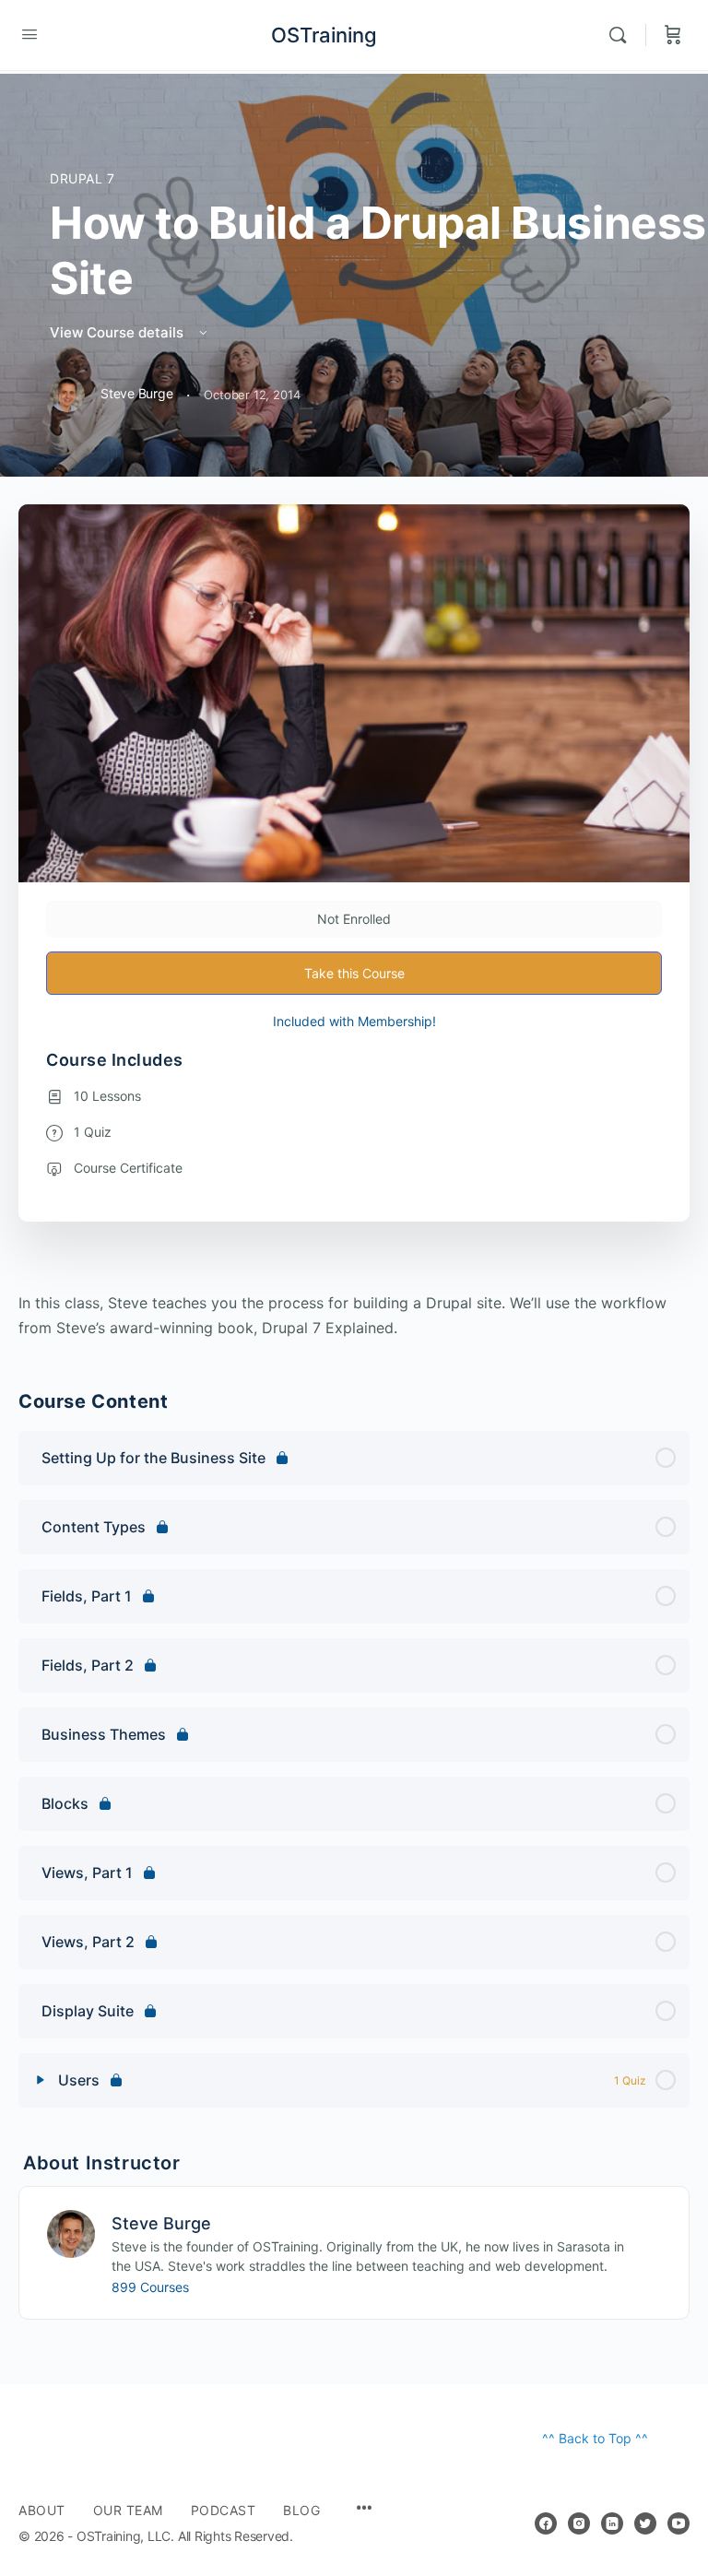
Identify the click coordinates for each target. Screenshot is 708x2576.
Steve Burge (161, 2223)
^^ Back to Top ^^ (595, 2438)
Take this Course (354, 973)
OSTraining (324, 35)
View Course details (118, 332)
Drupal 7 (83, 178)
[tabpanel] (354, 1316)
